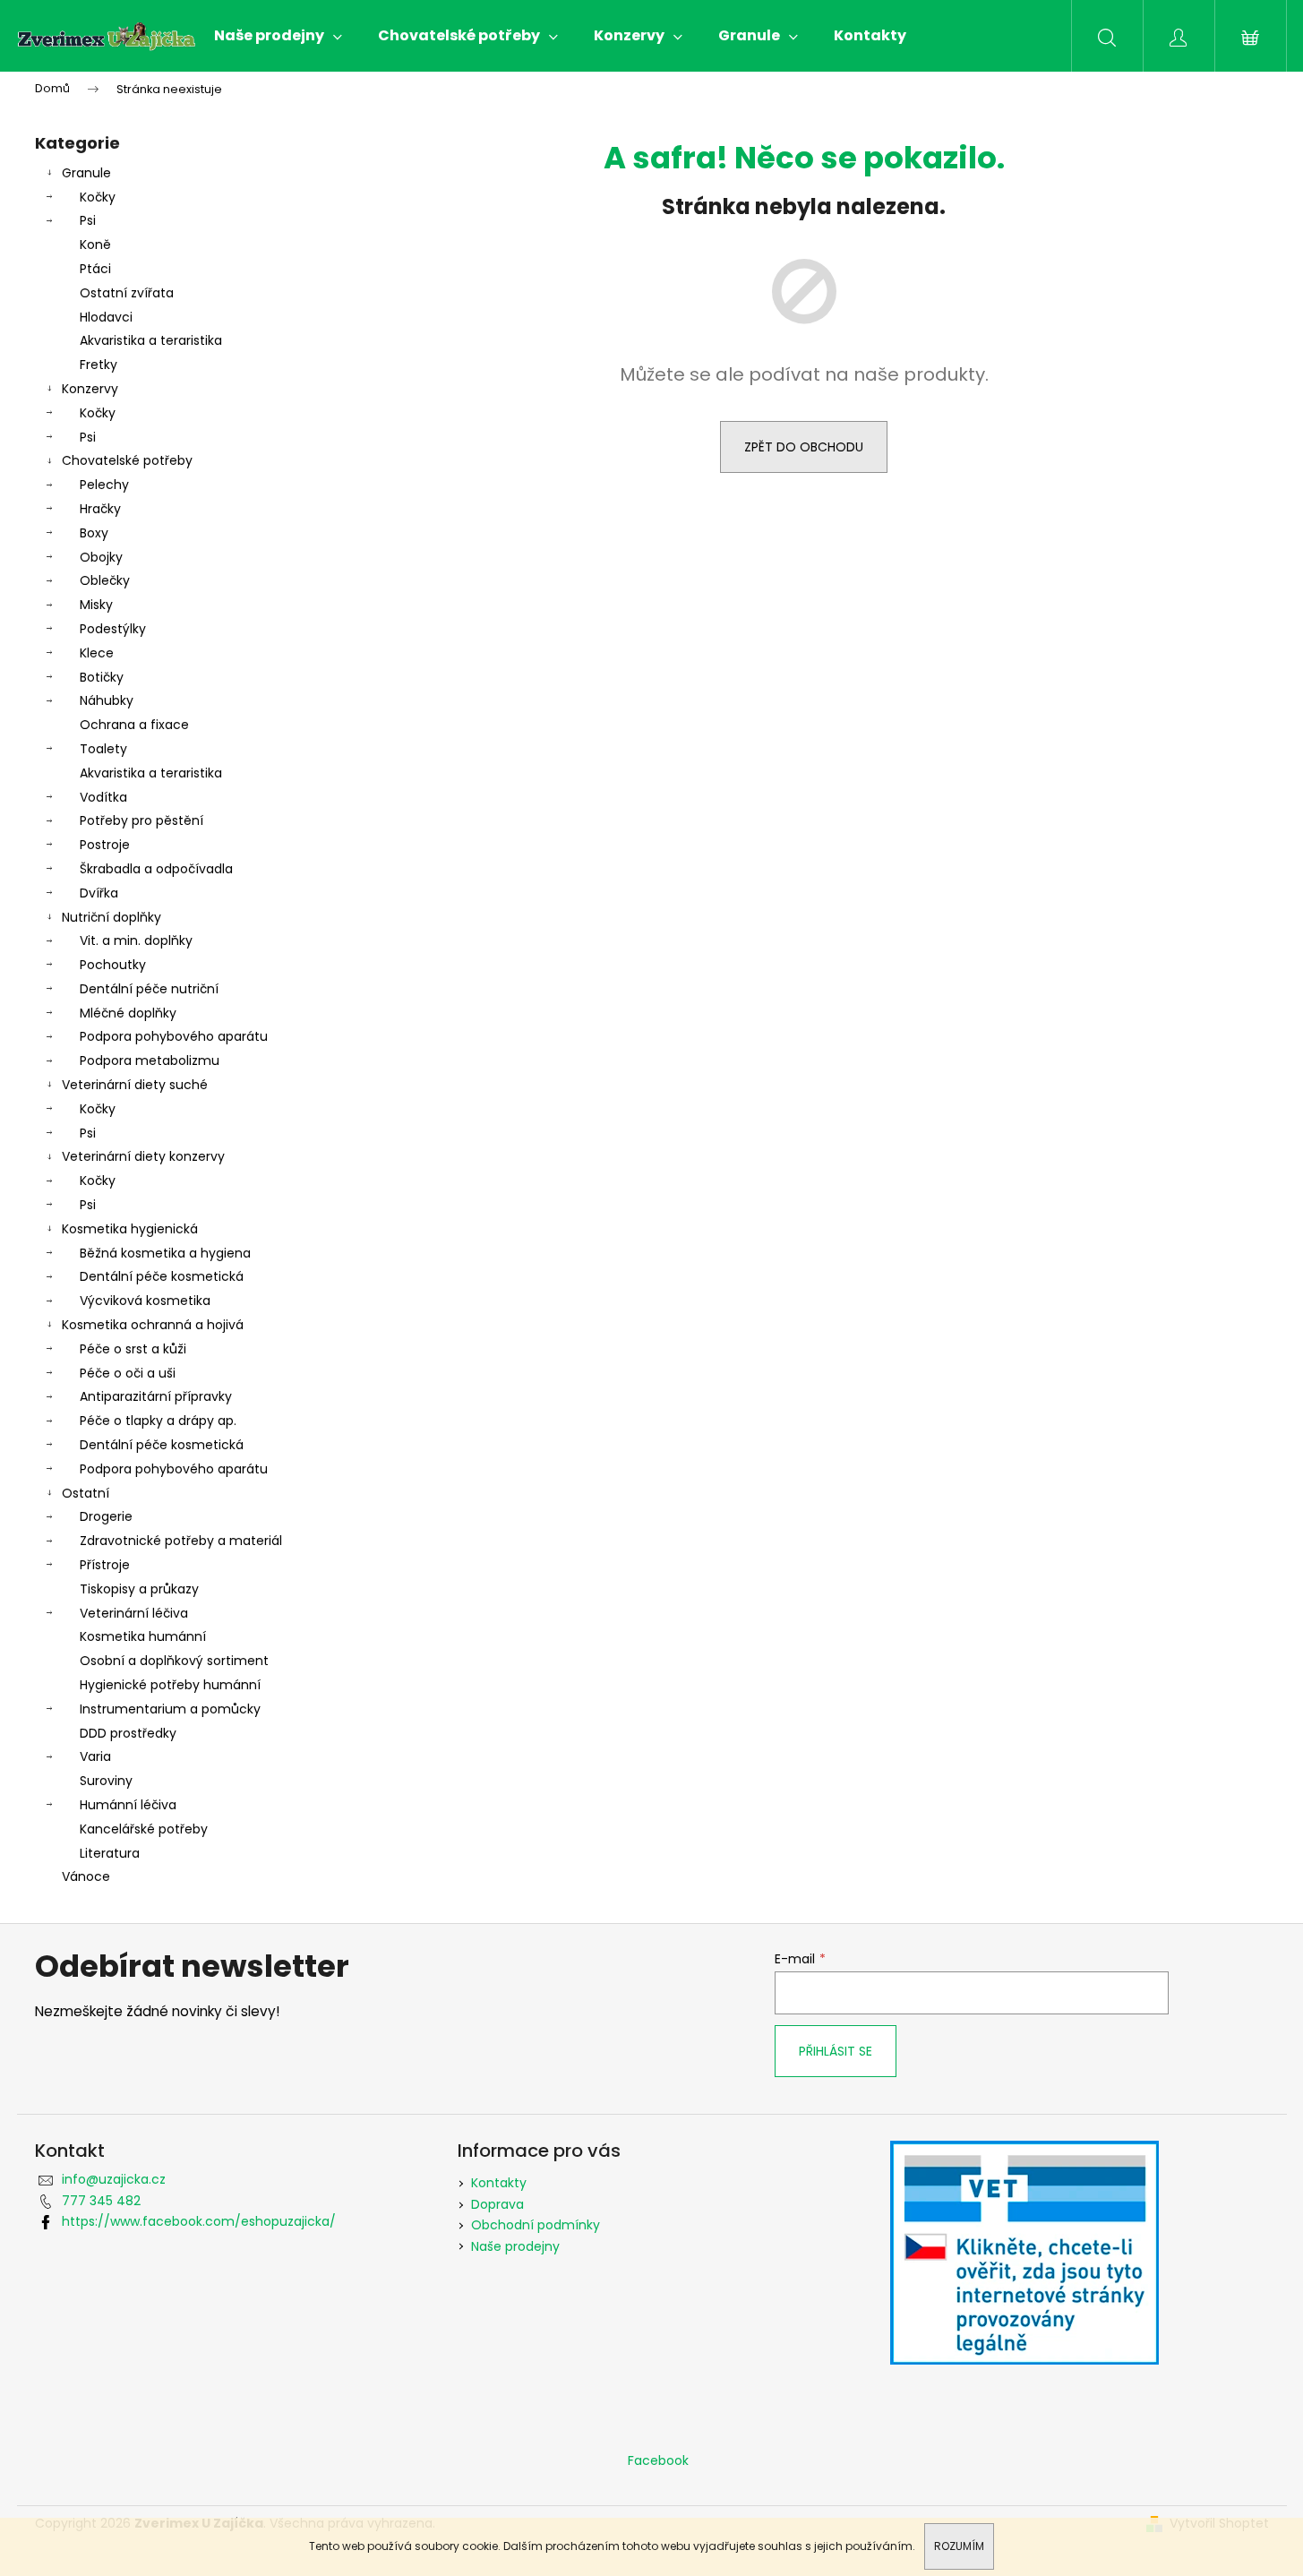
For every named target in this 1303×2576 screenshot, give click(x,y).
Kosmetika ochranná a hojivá (153, 1325)
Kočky (98, 197)
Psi (88, 220)
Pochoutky (113, 965)
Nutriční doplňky (111, 917)
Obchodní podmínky (536, 2225)
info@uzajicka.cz (114, 2179)
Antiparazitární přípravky (156, 1396)
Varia (95, 1756)
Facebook (658, 2460)
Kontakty (499, 2183)
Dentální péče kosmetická (162, 1276)
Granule (86, 173)
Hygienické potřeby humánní (170, 1685)
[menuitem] (278, 36)
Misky (96, 605)
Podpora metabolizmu (150, 1060)
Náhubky (107, 700)
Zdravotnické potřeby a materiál (181, 1541)
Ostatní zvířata (127, 293)
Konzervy (90, 389)
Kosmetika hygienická (130, 1229)
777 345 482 (101, 2201)
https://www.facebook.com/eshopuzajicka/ (199, 2221)
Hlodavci (106, 317)
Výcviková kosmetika (145, 1301)
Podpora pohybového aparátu (174, 1036)
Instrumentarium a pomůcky (170, 1709)
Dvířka (99, 893)
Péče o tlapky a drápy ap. (158, 1421)
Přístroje (105, 1565)
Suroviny (106, 1781)
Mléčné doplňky (128, 1013)
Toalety (103, 749)
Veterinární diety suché (135, 1085)
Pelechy (104, 485)
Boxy (94, 533)
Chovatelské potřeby (127, 460)
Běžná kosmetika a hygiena (165, 1253)
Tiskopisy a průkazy (139, 1589)
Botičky (102, 677)
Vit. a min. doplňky (136, 940)
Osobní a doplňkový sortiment (174, 1661)
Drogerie (106, 1516)
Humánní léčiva (128, 1805)
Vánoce (86, 1876)
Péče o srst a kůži (133, 1349)
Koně (95, 245)
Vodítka (103, 797)
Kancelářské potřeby (144, 1829)
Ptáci (95, 269)
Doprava (497, 2204)
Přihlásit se (836, 2051)
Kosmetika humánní (143, 1636)
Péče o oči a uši (128, 1373)
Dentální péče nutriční (149, 989)
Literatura (110, 1853)
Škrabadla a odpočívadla (156, 869)
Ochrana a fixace (134, 725)
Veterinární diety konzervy (143, 1156)
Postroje (105, 845)
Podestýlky (113, 629)
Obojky (101, 557)
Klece (97, 653)
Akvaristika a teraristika (151, 340)
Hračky (100, 509)
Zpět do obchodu (804, 447)
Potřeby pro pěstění (141, 820)
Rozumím (959, 2546)
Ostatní (86, 1493)
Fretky (99, 365)
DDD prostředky (128, 1733)
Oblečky (105, 580)
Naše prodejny (515, 2246)
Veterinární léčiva (134, 1613)
